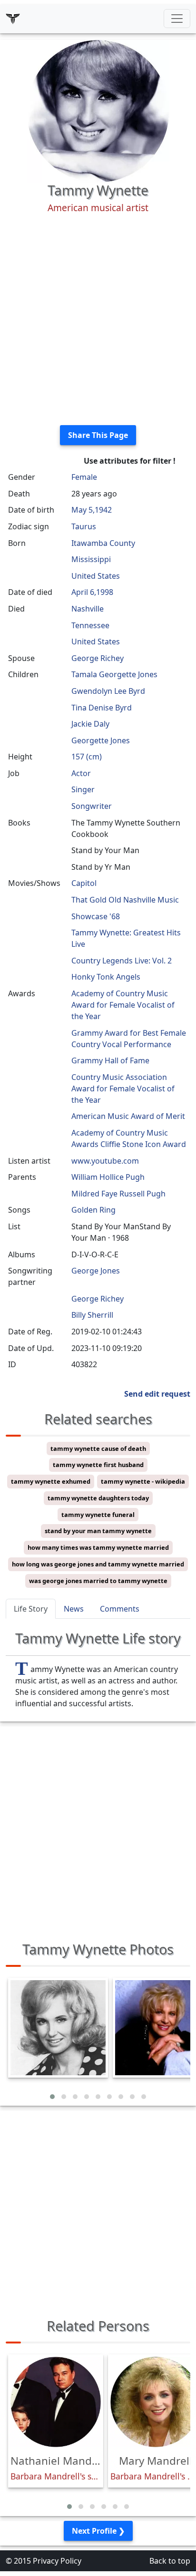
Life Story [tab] (31, 1609)
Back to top (170, 2561)
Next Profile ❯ (98, 2531)
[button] (52, 2097)
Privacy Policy (57, 2561)
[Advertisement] (98, 320)
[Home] (13, 19)
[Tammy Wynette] (98, 110)
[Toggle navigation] (177, 19)
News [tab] (74, 1609)
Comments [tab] (120, 1609)
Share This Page (98, 435)
